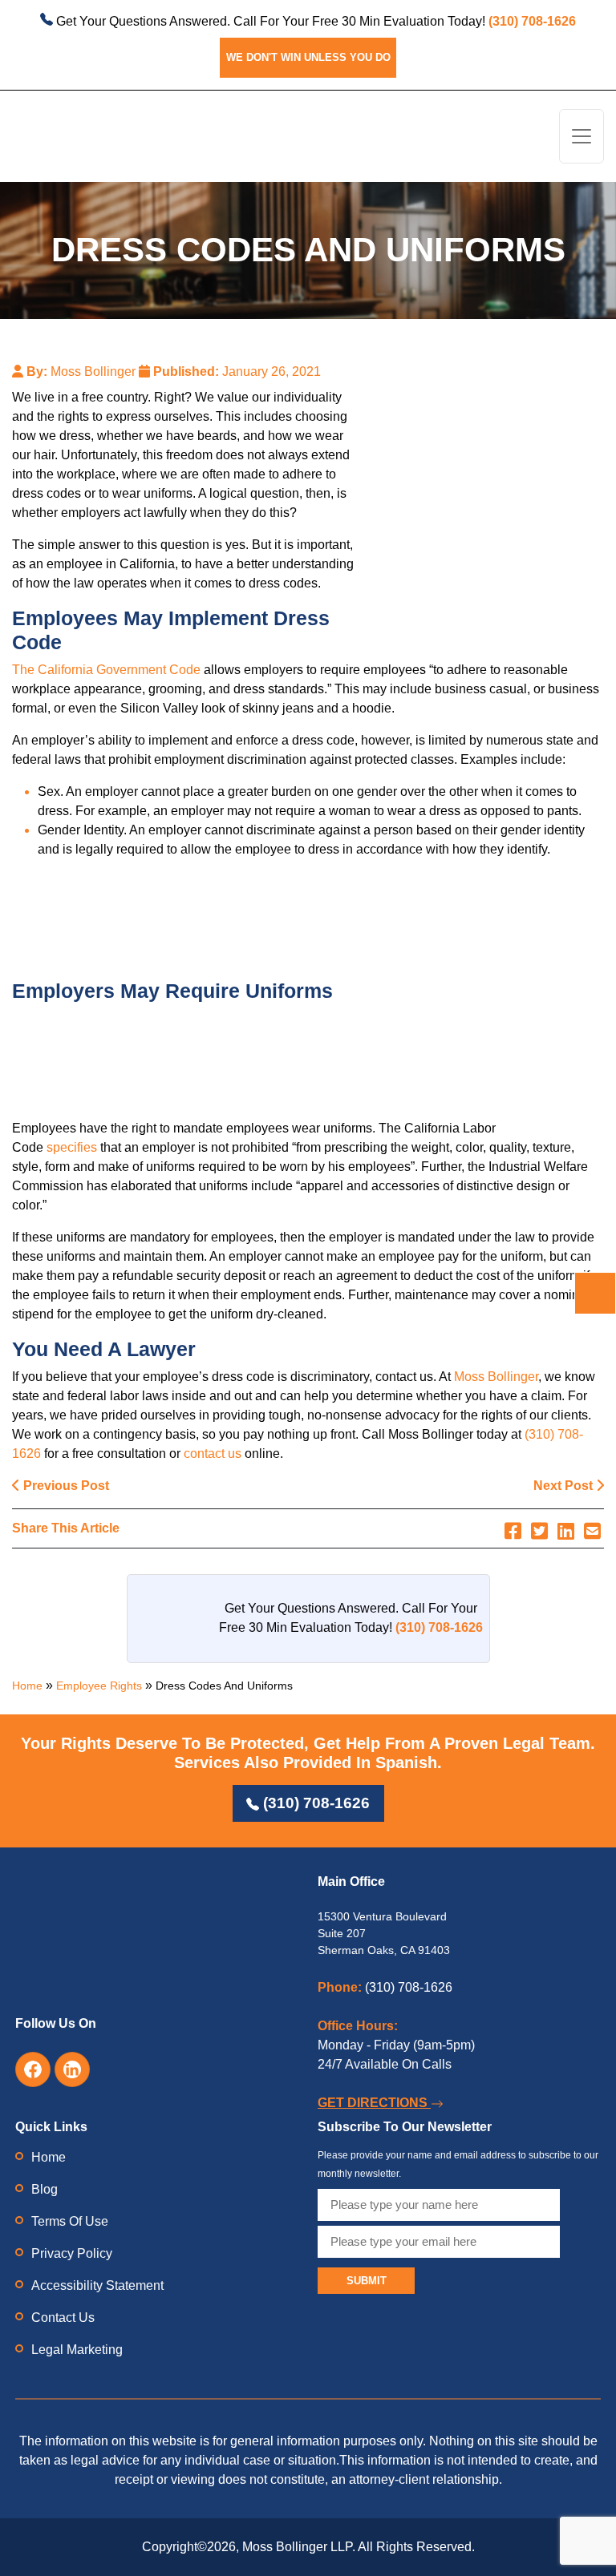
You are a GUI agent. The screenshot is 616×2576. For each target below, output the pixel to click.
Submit (367, 2281)
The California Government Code (106, 670)
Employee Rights (99, 1686)
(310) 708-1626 (314, 1803)
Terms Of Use (70, 2221)
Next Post (565, 1486)
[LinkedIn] (566, 1531)
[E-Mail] (592, 1531)
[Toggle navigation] (582, 137)
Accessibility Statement (97, 2285)
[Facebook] (513, 1531)
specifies (72, 1147)
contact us (213, 1454)
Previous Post (65, 1486)
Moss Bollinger (496, 1377)
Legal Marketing (77, 2350)
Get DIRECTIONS (374, 2103)
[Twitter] (539, 1531)
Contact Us (63, 2318)
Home (27, 1686)
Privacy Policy (72, 2253)
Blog (45, 2189)
